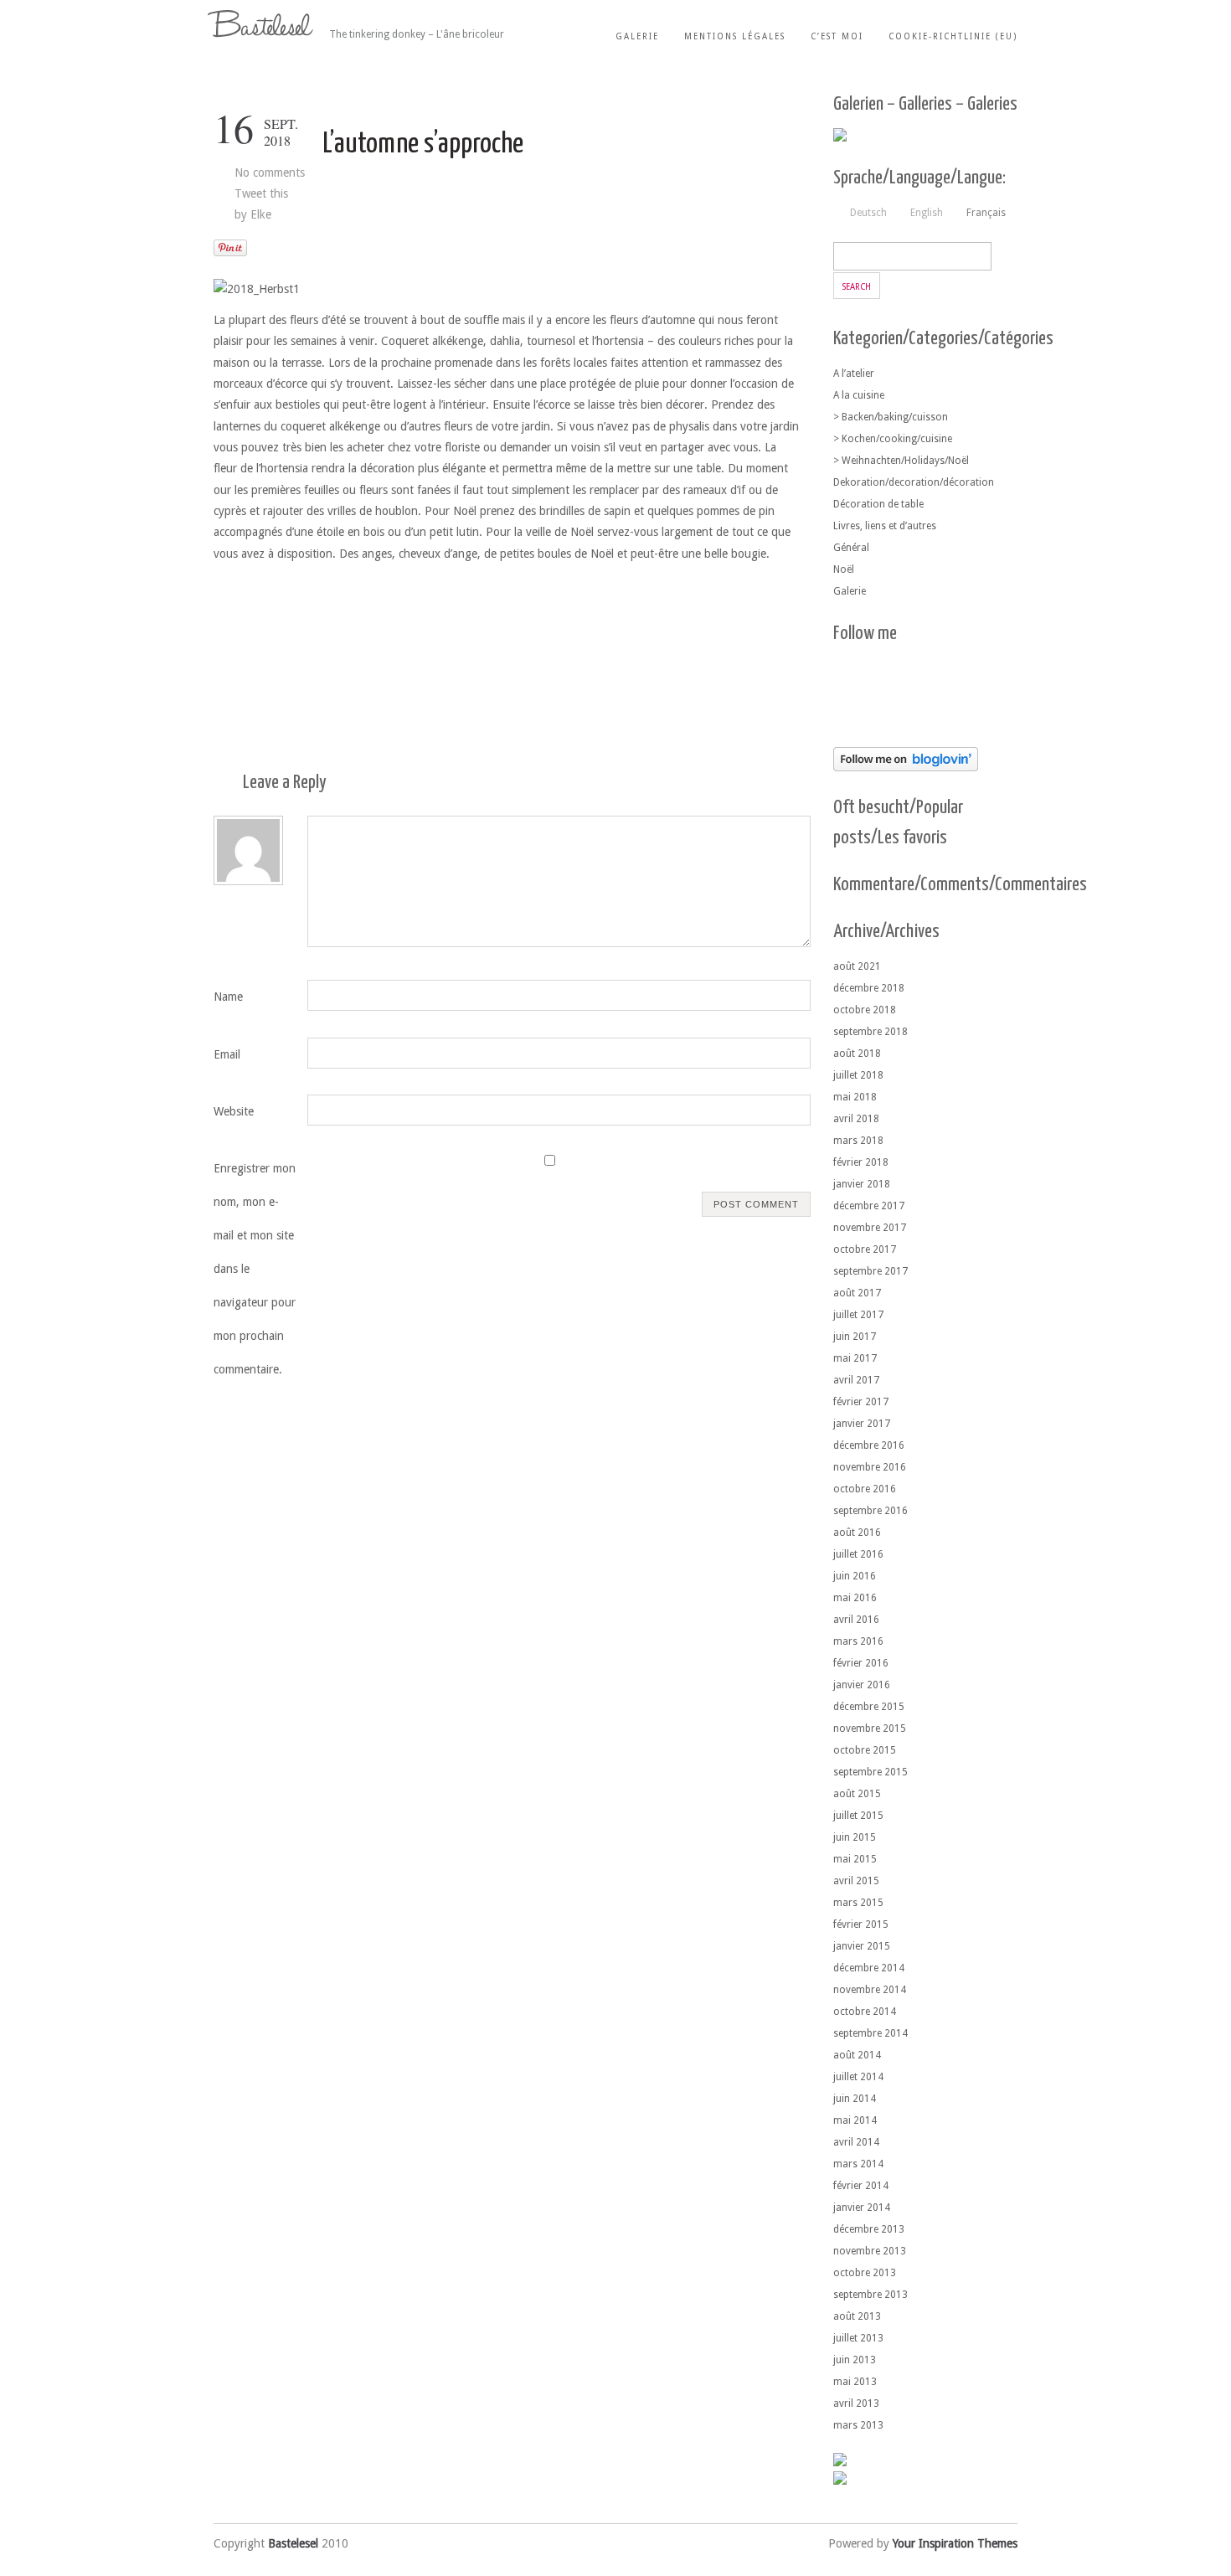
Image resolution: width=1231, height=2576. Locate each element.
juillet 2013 (858, 2338)
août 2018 (857, 1054)
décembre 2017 (869, 1206)
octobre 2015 (865, 1750)
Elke (261, 214)
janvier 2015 (862, 1946)
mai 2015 (855, 1859)
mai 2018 (855, 1097)
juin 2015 (855, 1837)
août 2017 (857, 1293)
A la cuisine (859, 395)
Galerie (637, 36)
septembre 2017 (870, 1271)
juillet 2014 (858, 2077)
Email (227, 1054)
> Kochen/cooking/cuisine (893, 439)
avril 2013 (856, 2403)
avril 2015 (856, 1881)
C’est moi (837, 36)
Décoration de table (878, 504)
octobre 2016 (865, 1489)
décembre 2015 (869, 1707)
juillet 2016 (858, 1554)
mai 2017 (855, 1358)
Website (234, 1111)
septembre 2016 (870, 1511)
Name (228, 997)
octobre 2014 (865, 2012)
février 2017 (861, 1402)
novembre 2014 (870, 1990)
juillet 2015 (858, 1816)
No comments (270, 173)
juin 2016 (855, 1576)
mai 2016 (855, 1598)
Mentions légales (735, 36)
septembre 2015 (870, 1772)
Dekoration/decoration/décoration (914, 482)
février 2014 (861, 2186)
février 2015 (861, 1924)
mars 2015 (858, 1903)
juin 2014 (855, 2099)
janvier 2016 (862, 1685)
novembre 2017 (870, 1228)
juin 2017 (855, 1337)
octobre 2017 (865, 1249)
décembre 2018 (869, 988)
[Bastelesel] (263, 24)
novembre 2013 (870, 2251)
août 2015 (857, 1794)
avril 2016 (856, 1620)
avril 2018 (856, 1119)
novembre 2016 (870, 1467)
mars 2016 (858, 1641)
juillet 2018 (858, 1075)
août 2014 (857, 2055)
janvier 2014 (862, 2208)
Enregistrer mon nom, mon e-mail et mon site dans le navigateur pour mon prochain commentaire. (255, 1269)
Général (851, 548)
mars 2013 (858, 2425)
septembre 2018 (870, 1032)
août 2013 (857, 2316)
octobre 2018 (865, 1010)
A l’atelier (854, 374)
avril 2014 (856, 2142)
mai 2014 (855, 2120)
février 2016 (861, 1663)
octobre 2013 (865, 2273)
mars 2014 (858, 2164)
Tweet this (261, 193)
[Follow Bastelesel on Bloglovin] (906, 767)
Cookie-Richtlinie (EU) (953, 36)
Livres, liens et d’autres (885, 526)
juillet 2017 (858, 1315)
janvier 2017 (862, 1424)
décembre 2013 (869, 2229)
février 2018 (861, 1162)
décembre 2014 (869, 1968)
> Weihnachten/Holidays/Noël (901, 461)
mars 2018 (858, 1141)
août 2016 (857, 1533)
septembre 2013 (870, 2295)
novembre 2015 (870, 1728)
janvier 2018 (862, 1184)
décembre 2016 (869, 1445)
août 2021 (857, 966)
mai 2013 (855, 2382)
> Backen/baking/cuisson (891, 417)
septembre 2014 (870, 2033)
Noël (844, 569)
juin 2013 (855, 2360)
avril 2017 (856, 1380)
